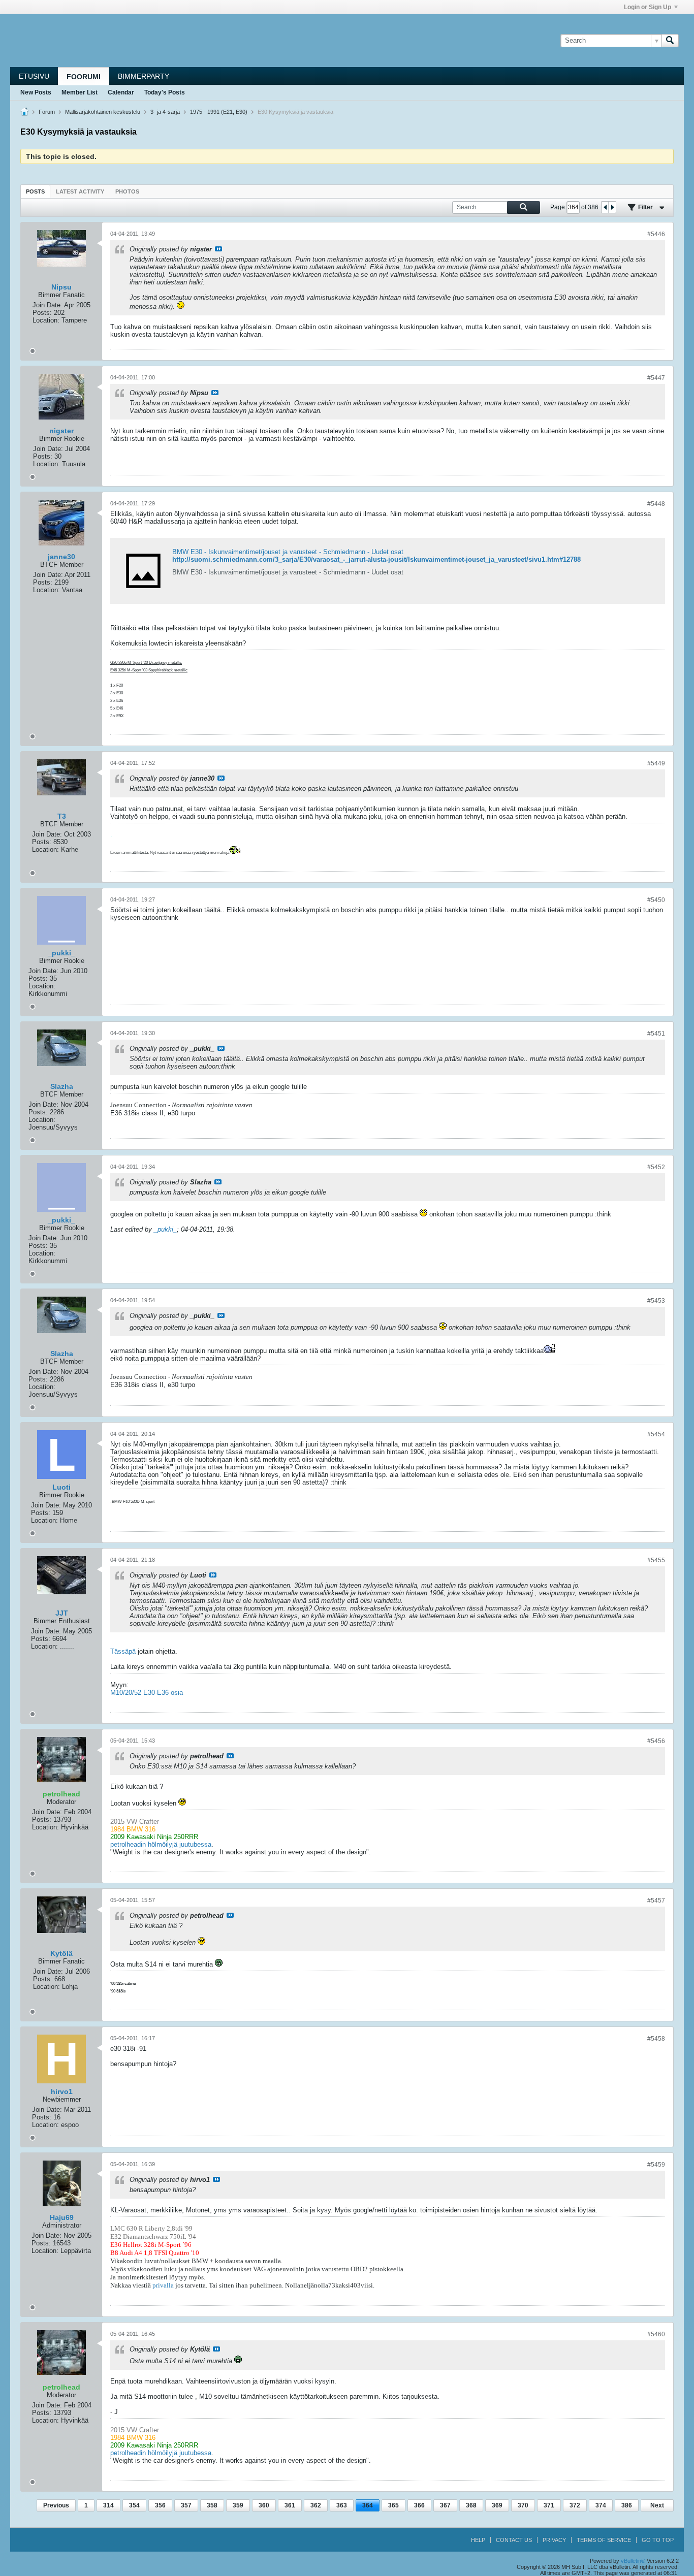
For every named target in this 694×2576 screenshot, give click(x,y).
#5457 (656, 1901)
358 (212, 2505)
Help (478, 2540)
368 (471, 2505)
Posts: (42, 313)
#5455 (656, 1560)
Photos (127, 191)
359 (238, 2505)
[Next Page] (612, 207)
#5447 (656, 378)
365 (393, 2505)
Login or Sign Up (648, 7)
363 (342, 2505)
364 (368, 2505)
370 (523, 2505)
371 (549, 2505)
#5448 (656, 504)
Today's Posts (165, 92)
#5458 (656, 2039)
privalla (163, 2285)
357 (186, 2505)
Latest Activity (80, 191)
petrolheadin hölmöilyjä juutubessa (161, 1844)
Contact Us (514, 2540)
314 (108, 2505)
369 (497, 2505)
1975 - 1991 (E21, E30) (219, 112)
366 (419, 2505)
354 (134, 2505)
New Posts (36, 92)
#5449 (656, 763)
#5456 (656, 1741)
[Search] (670, 41)
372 (575, 2505)
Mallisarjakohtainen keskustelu (103, 112)
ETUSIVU (34, 76)
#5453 (656, 1301)
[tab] (35, 191)
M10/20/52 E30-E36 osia (147, 1693)
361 (290, 2505)
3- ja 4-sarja (165, 112)
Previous (56, 2505)
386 (627, 2505)
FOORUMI (84, 77)
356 (160, 2505)
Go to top (658, 2540)
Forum (47, 112)
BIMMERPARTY (144, 76)
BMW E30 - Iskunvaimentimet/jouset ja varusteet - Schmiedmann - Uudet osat (288, 552)
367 (445, 2505)
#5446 (656, 234)
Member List (80, 92)
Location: (46, 320)
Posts (35, 191)
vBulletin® (633, 2561)
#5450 (656, 900)
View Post (218, 249)
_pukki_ (165, 1229)
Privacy (554, 2540)
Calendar (121, 92)
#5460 (656, 2334)
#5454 (656, 1434)
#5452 (656, 1167)
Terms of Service (604, 2540)
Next (657, 2505)
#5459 (656, 2165)
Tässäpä (123, 1651)
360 (264, 2505)
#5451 (656, 1034)
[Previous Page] (605, 207)
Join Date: (48, 305)
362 (316, 2505)
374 (601, 2505)
